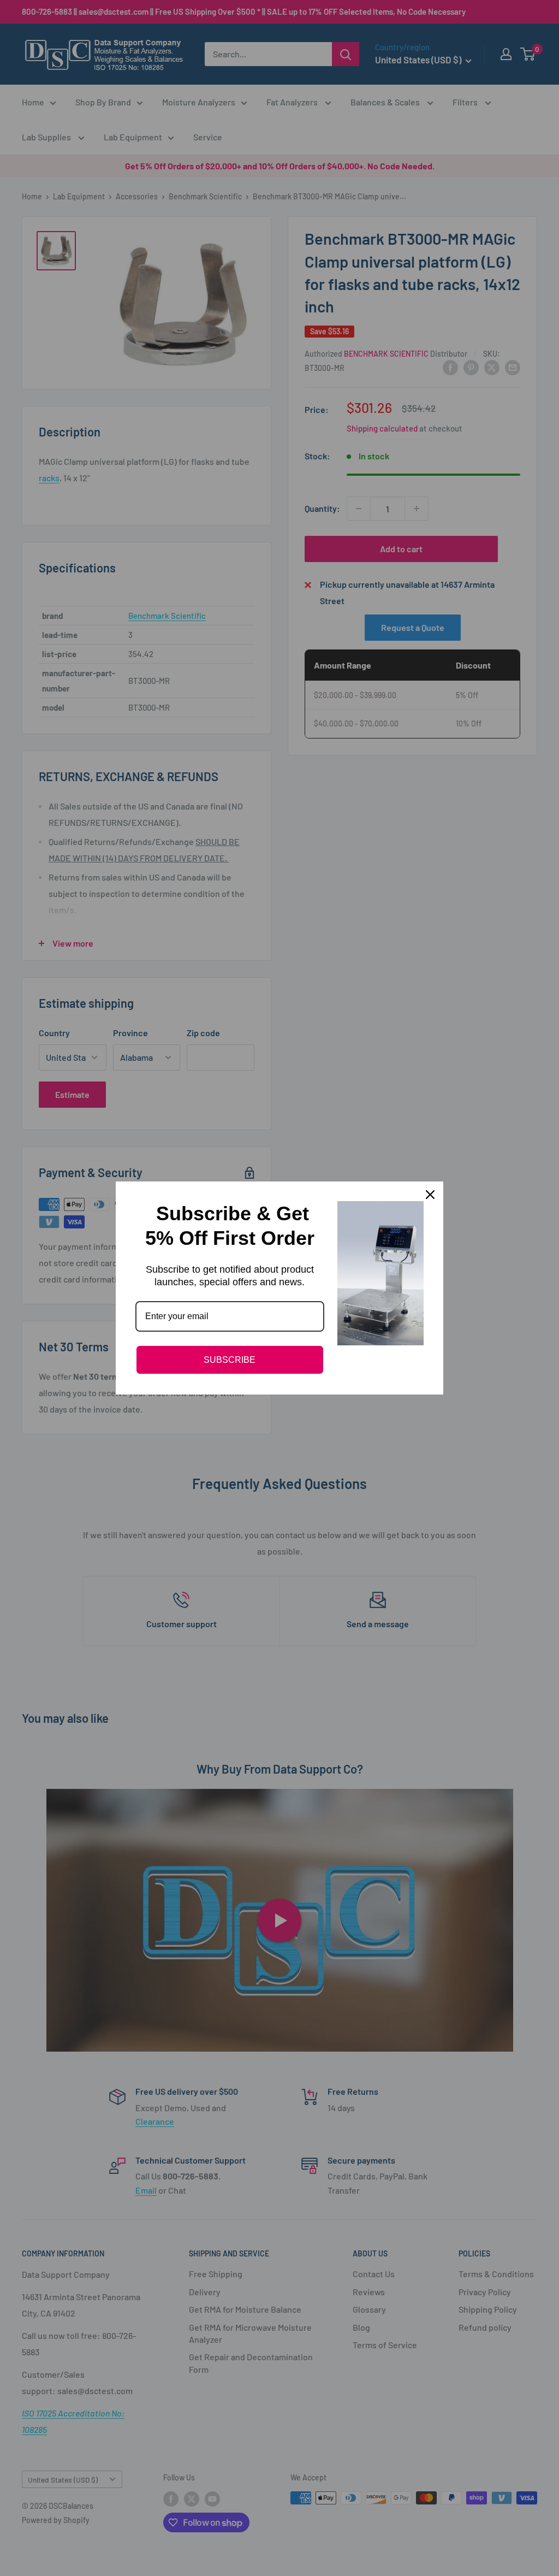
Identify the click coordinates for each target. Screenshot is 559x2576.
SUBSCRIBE (230, 1360)
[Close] (430, 1195)
